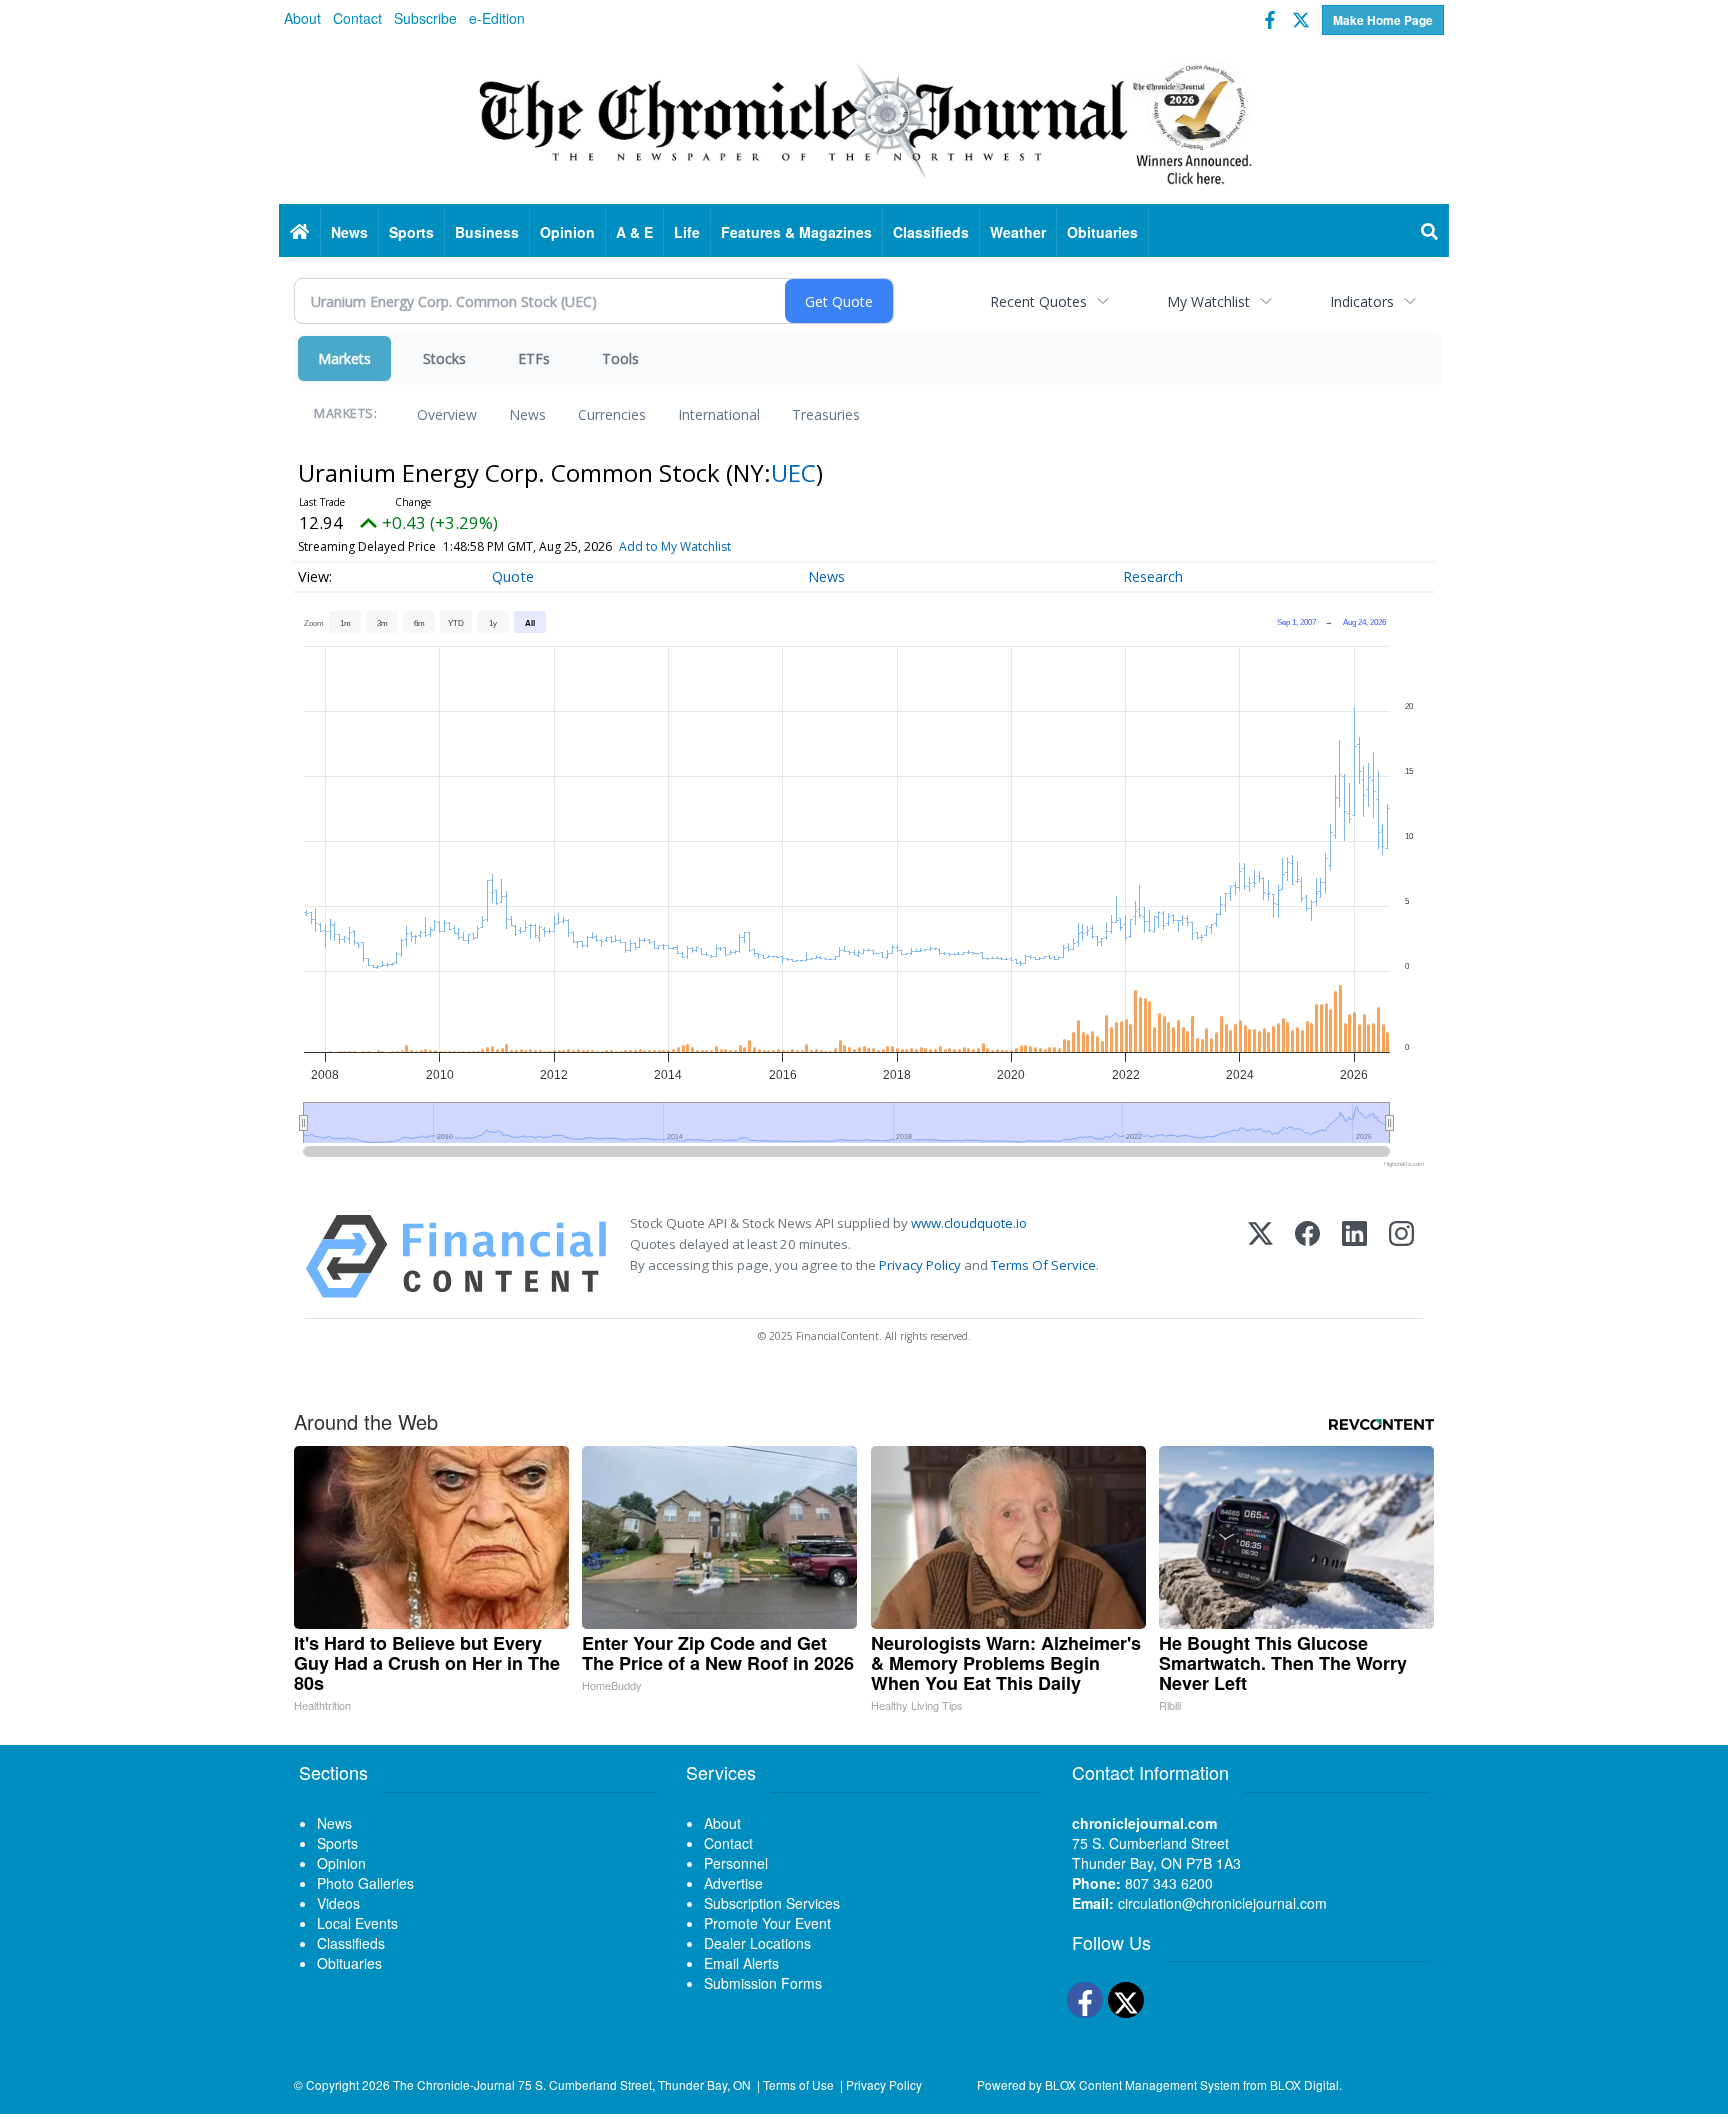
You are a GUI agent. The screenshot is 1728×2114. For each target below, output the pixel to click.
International (719, 414)
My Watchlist (1208, 301)
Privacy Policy (920, 1265)
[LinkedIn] (1354, 1256)
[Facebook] (1307, 1256)
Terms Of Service (1043, 1265)
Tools (620, 358)
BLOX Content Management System (1142, 2084)
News (527, 414)
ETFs (534, 358)
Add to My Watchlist (675, 546)
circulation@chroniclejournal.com (1222, 1903)
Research (1153, 576)
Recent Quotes (1038, 301)
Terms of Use (798, 2084)
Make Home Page (1383, 20)
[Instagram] (1401, 1256)
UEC (793, 472)
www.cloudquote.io (969, 1223)
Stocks (444, 358)
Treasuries (826, 414)
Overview (447, 414)
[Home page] (864, 121)
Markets (344, 358)
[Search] (1430, 232)
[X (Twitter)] (1260, 1256)
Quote (513, 576)
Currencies (612, 414)
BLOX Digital (1304, 2084)
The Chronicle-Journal (454, 2084)
